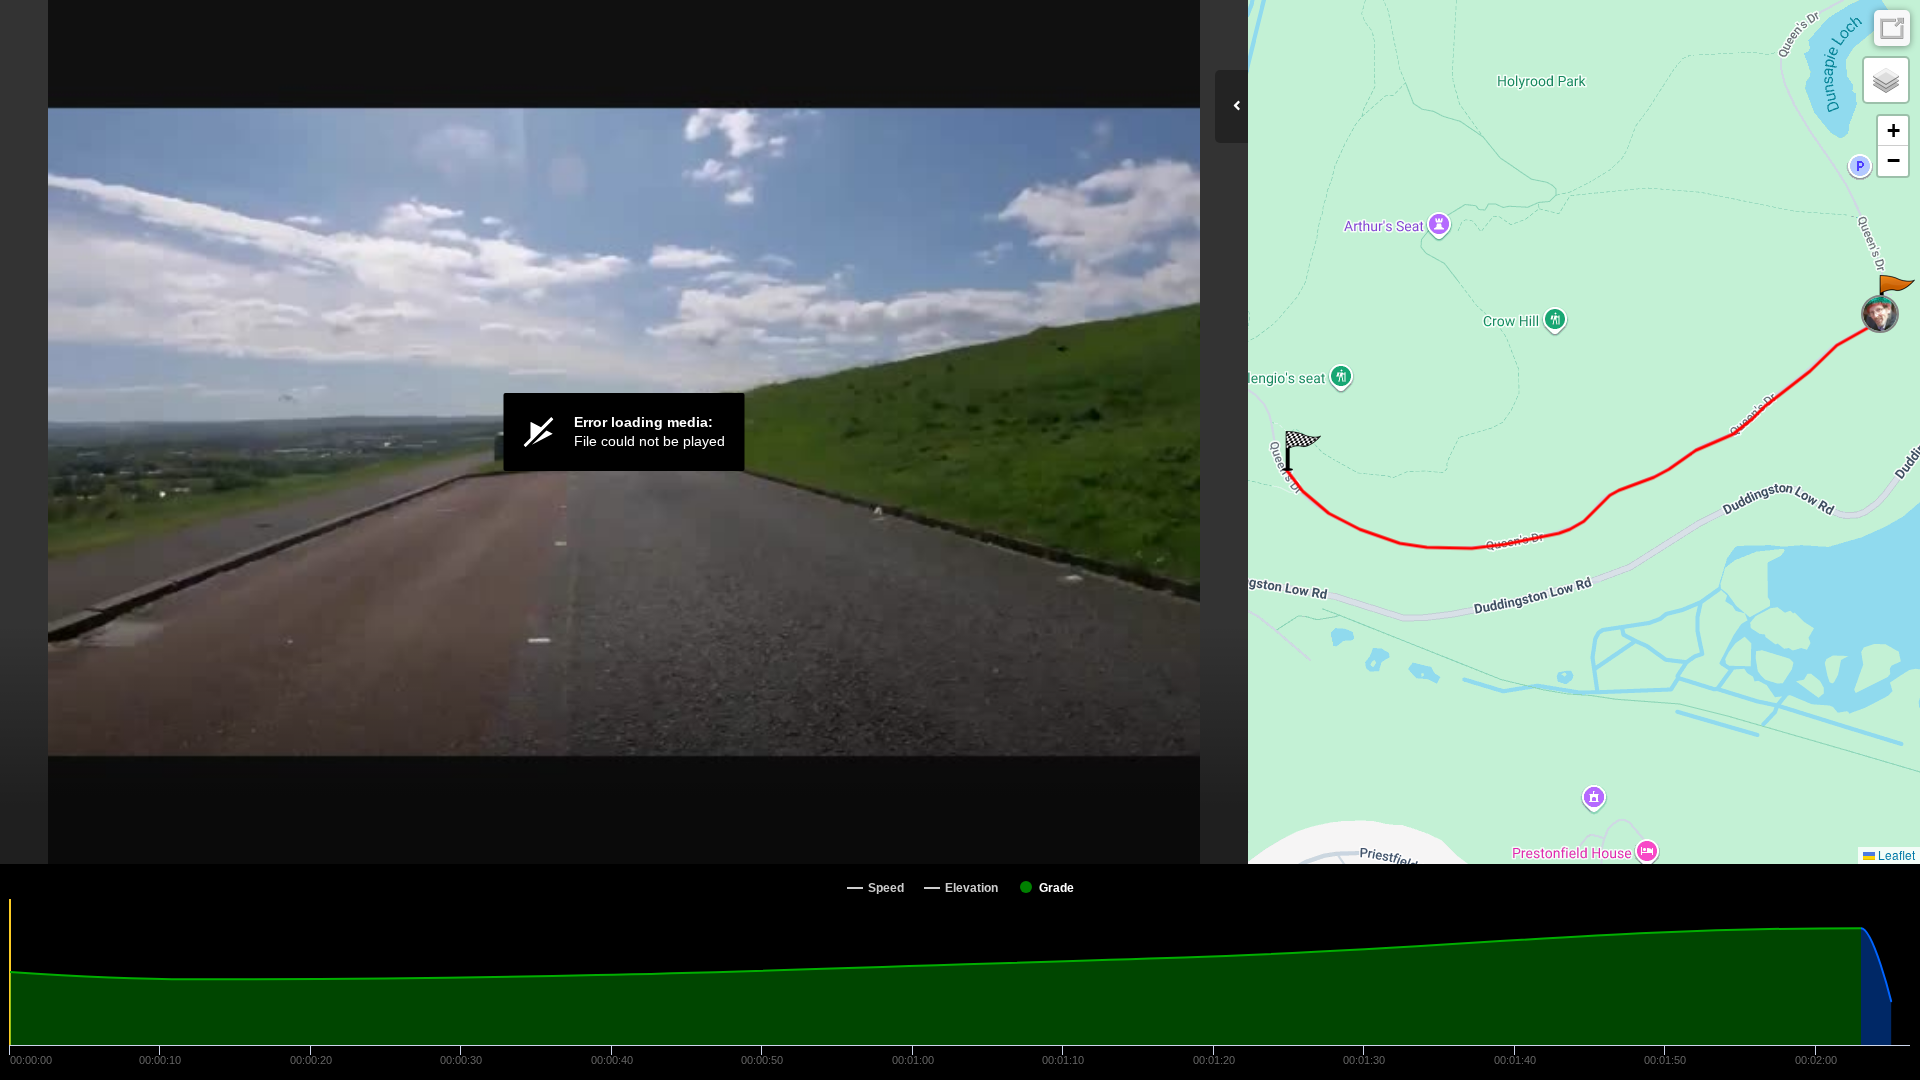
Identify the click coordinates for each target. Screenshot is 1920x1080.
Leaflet (1895, 854)
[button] (1895, 295)
